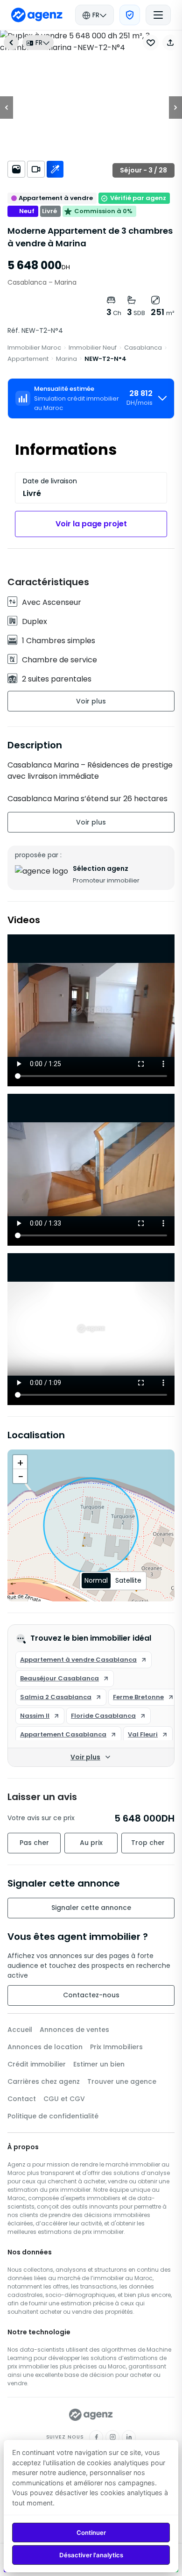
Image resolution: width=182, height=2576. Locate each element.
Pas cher (34, 1843)
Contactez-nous (91, 1995)
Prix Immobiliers (116, 2047)
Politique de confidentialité (53, 2116)
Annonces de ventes (74, 2030)
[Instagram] (112, 2437)
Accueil (20, 2030)
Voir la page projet (91, 524)
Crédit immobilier (37, 2064)
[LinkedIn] (129, 2437)
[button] (170, 43)
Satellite (128, 1580)
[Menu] (158, 15)
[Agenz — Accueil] (91, 2415)
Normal (96, 1580)
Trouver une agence (122, 2081)
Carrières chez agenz (44, 2081)
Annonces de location (45, 2047)
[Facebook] (96, 2437)
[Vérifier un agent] (130, 15)
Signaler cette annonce (91, 1908)
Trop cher (148, 1843)
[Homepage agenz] (37, 15)
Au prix (91, 1843)
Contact (22, 2099)
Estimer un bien (99, 2064)
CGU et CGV (64, 2099)
